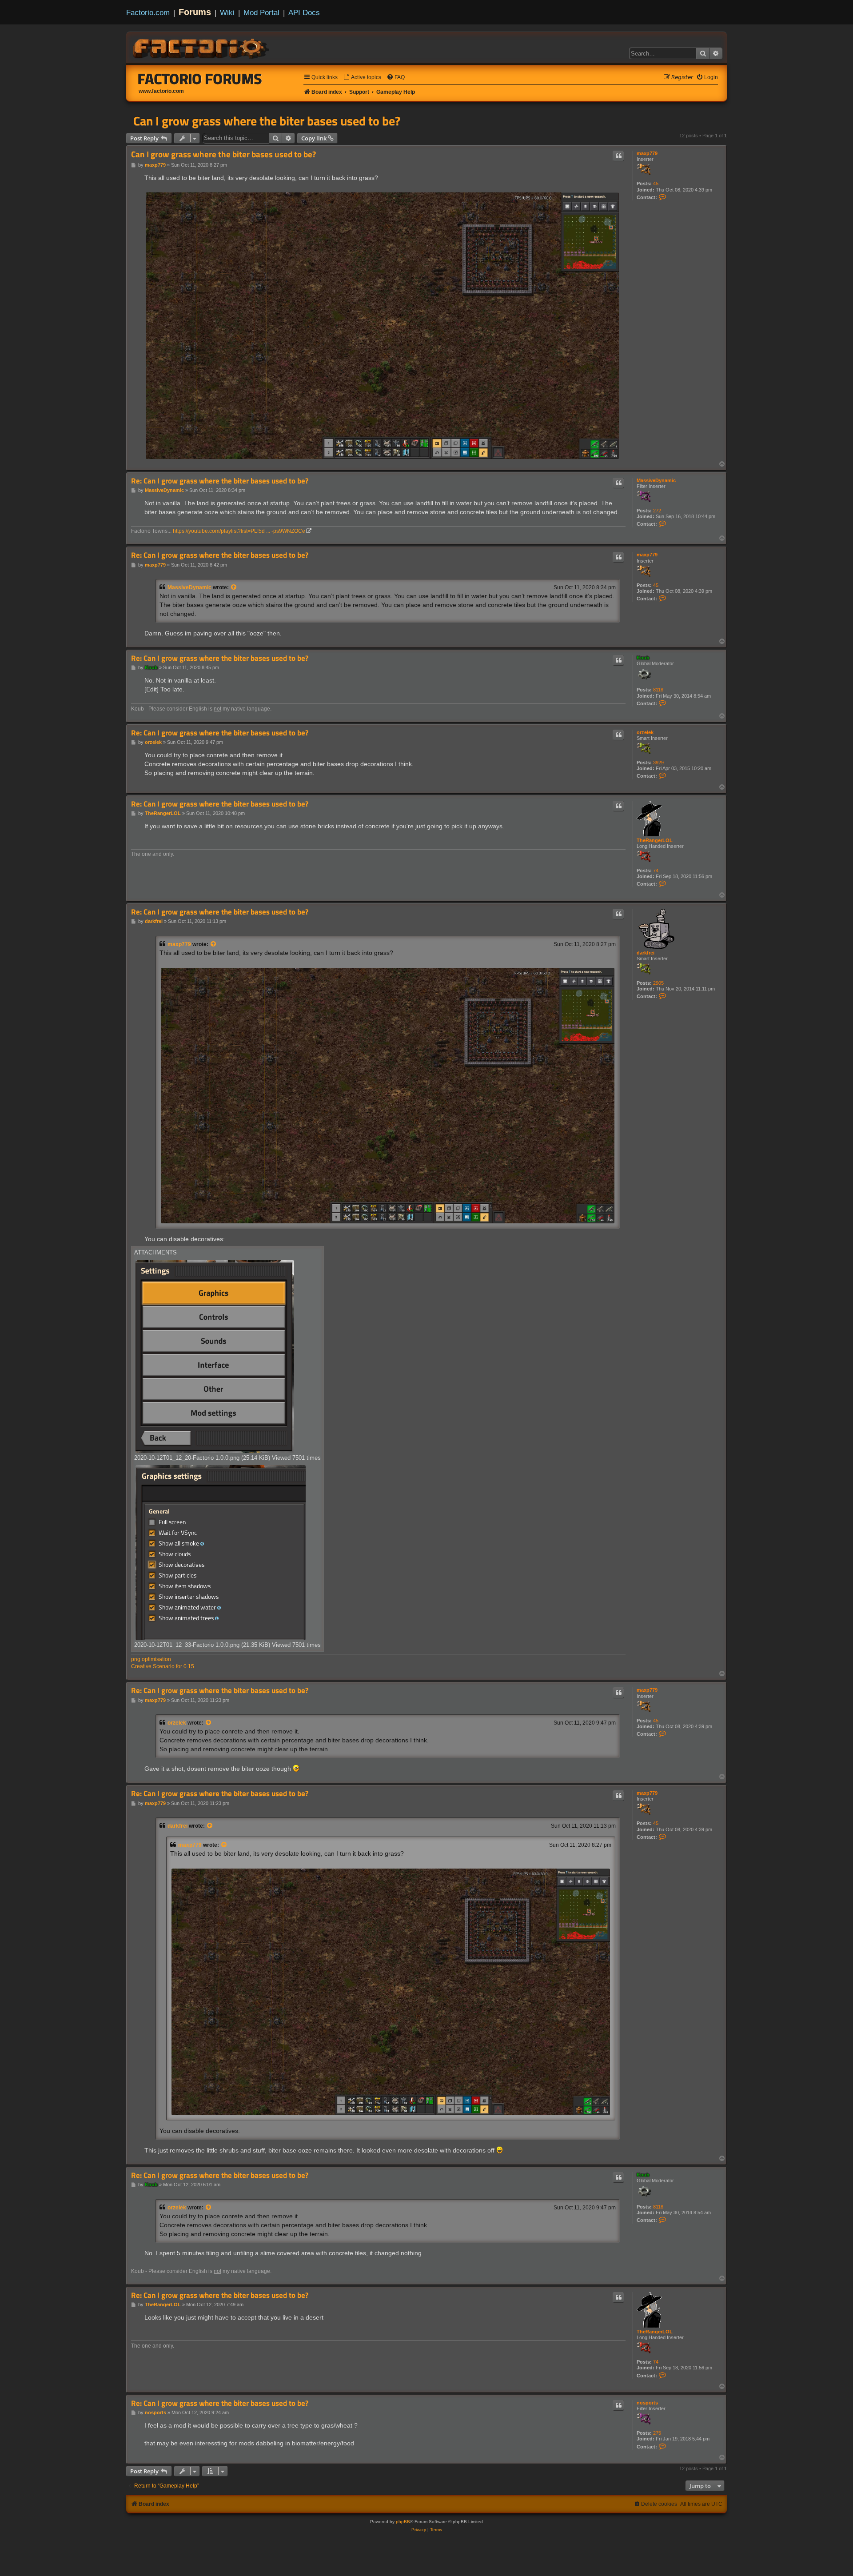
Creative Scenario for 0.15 (163, 1666)
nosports (647, 2403)
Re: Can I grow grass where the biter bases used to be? (220, 481)
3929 (658, 763)
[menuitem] (362, 78)
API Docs (304, 12)
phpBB (403, 2522)
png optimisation (151, 1659)
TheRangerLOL (655, 840)
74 (656, 871)
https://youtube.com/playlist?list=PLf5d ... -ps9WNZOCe (239, 531)
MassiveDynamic (656, 480)
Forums (195, 12)
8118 (658, 690)
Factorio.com (148, 12)
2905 (658, 983)
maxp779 (647, 153)
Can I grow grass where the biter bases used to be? (267, 121)
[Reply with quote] (618, 156)
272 (657, 511)
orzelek (645, 732)
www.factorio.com (161, 91)
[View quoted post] (234, 587)
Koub (643, 658)
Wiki (227, 12)
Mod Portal (261, 12)
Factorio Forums (200, 79)
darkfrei (646, 953)
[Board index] (202, 47)
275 (657, 2433)
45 (656, 184)
